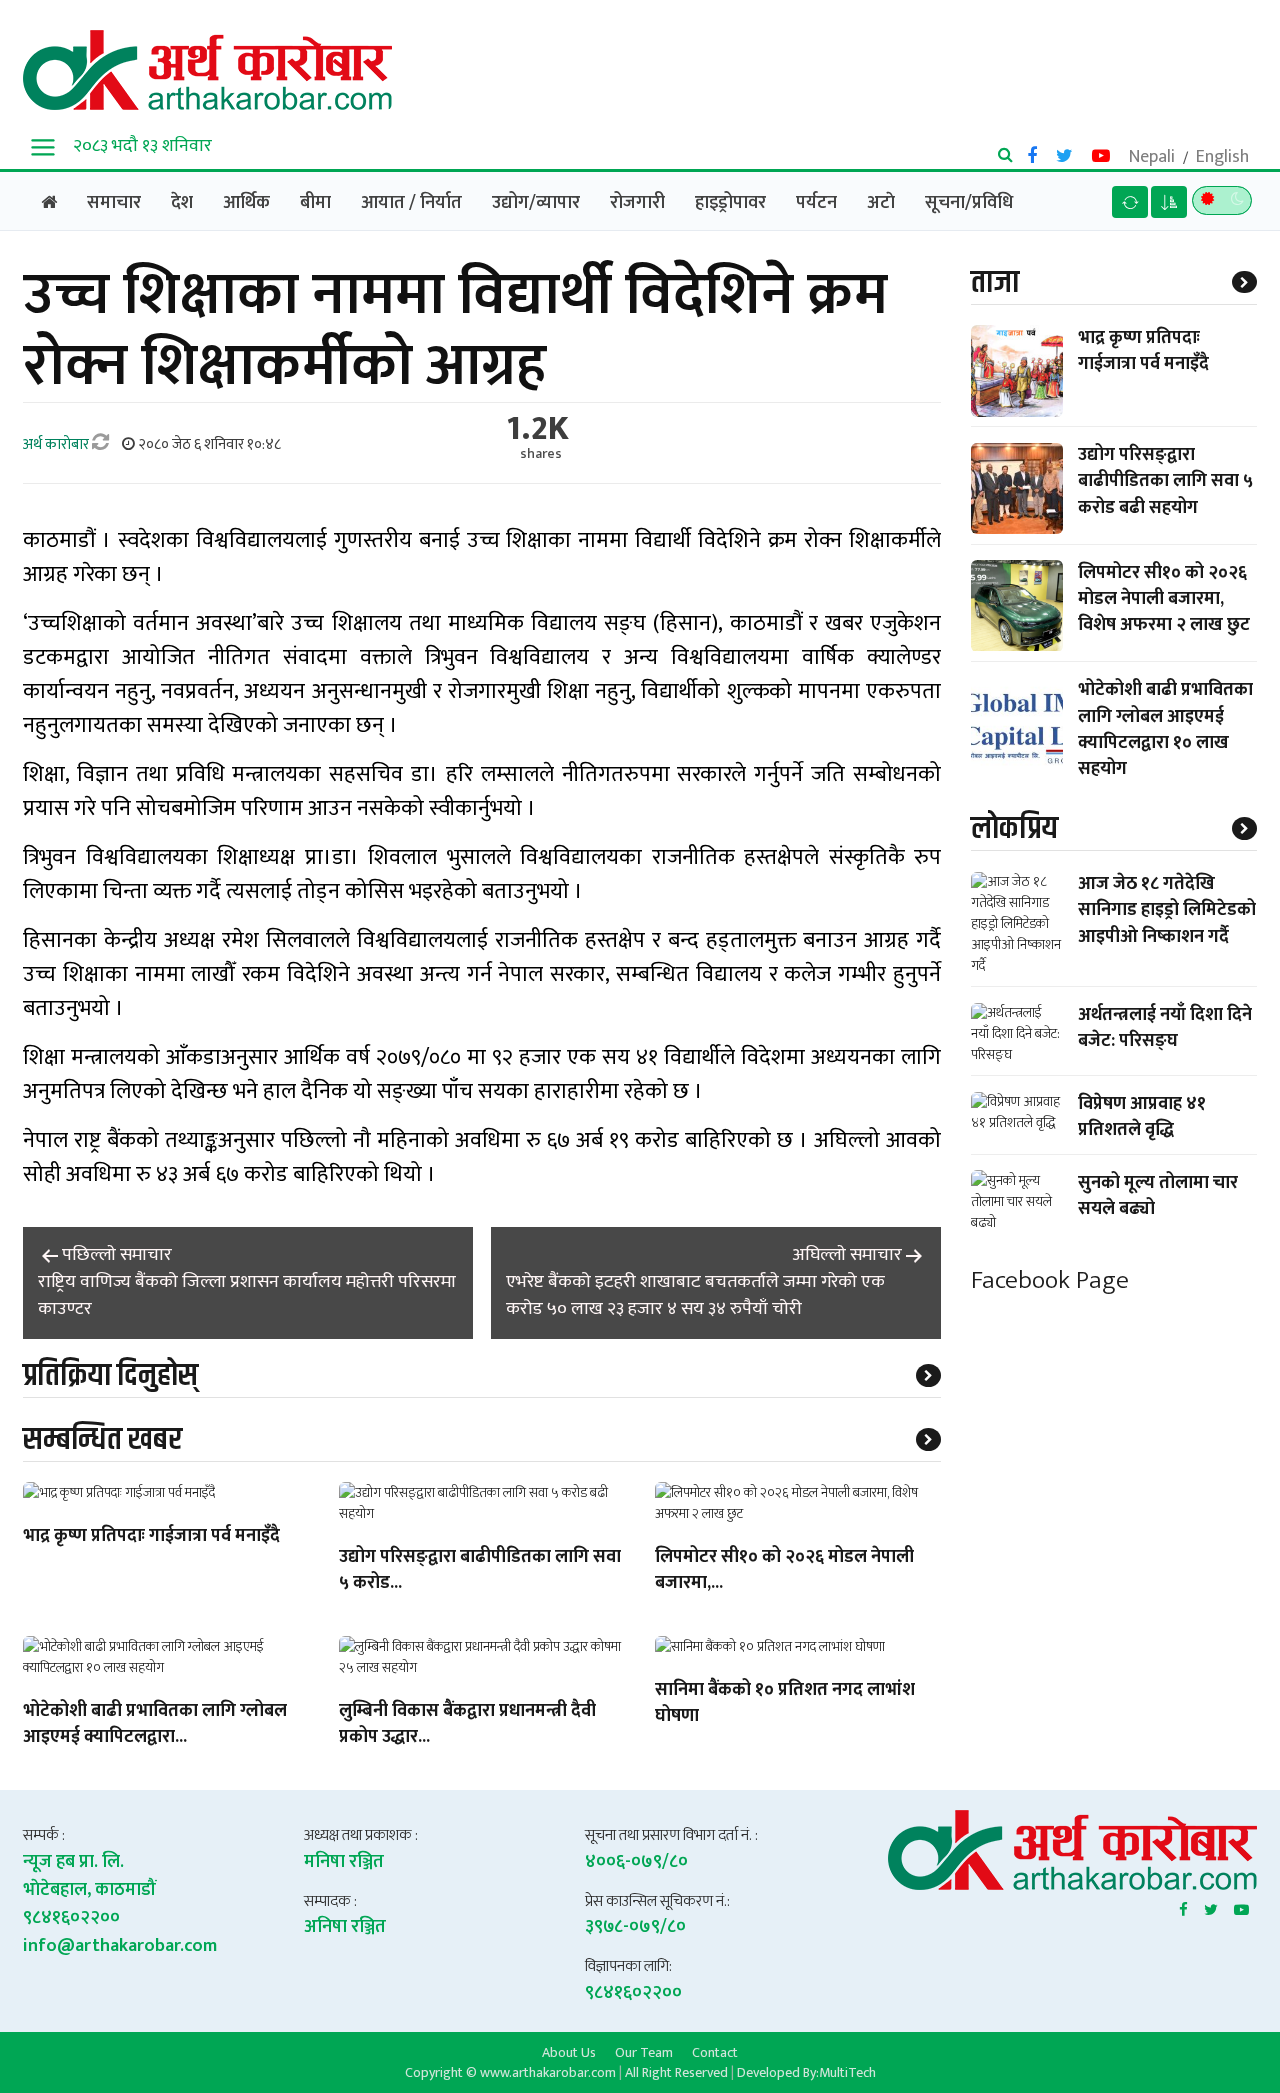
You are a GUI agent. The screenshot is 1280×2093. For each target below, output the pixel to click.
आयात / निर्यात (411, 203)
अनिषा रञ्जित (345, 1927)
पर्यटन (816, 203)
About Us (569, 2052)
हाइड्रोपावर (730, 203)
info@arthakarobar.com (120, 1946)
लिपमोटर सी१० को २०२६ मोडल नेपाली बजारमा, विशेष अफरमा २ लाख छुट (1164, 599)
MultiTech (847, 2072)
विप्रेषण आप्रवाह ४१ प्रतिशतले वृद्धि (1142, 1118)
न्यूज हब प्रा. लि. (73, 1862)
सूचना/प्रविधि (969, 203)
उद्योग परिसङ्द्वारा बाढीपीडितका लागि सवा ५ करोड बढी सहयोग (1165, 482)
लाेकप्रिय (1014, 828)
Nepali (1152, 157)
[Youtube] (1241, 1906)
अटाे (881, 203)
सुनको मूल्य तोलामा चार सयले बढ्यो (1158, 1196)
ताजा (995, 282)
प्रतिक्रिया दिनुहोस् (110, 1375)
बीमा (315, 203)
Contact (715, 2052)
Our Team (644, 2052)
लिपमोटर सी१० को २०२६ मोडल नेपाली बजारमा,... (784, 1571)
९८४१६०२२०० (71, 1918)
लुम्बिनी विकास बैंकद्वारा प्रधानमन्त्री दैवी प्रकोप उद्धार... (467, 1725)
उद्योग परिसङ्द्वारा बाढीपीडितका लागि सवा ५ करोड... (480, 1571)
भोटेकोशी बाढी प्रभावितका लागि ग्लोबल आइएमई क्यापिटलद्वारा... (155, 1725)
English (1222, 157)
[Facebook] (1183, 1906)
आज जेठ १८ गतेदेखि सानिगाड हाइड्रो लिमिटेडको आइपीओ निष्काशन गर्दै (1167, 911)
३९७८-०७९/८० (635, 1927)
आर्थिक (246, 203)
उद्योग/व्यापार (536, 203)
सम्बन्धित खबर (102, 1439)
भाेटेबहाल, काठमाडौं (89, 1890)
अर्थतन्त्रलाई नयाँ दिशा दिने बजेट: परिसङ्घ (1165, 1029)
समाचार (114, 203)
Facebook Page (1050, 1280)
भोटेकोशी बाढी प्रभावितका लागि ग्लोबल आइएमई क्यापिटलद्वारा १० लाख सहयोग (1165, 730)
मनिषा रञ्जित (344, 1862)
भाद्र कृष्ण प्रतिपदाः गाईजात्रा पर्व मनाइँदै (151, 1537)
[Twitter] (1211, 1906)
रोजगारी (637, 203)
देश (182, 203)
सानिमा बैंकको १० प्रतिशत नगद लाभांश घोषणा (785, 1704)
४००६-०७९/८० (636, 1862)
